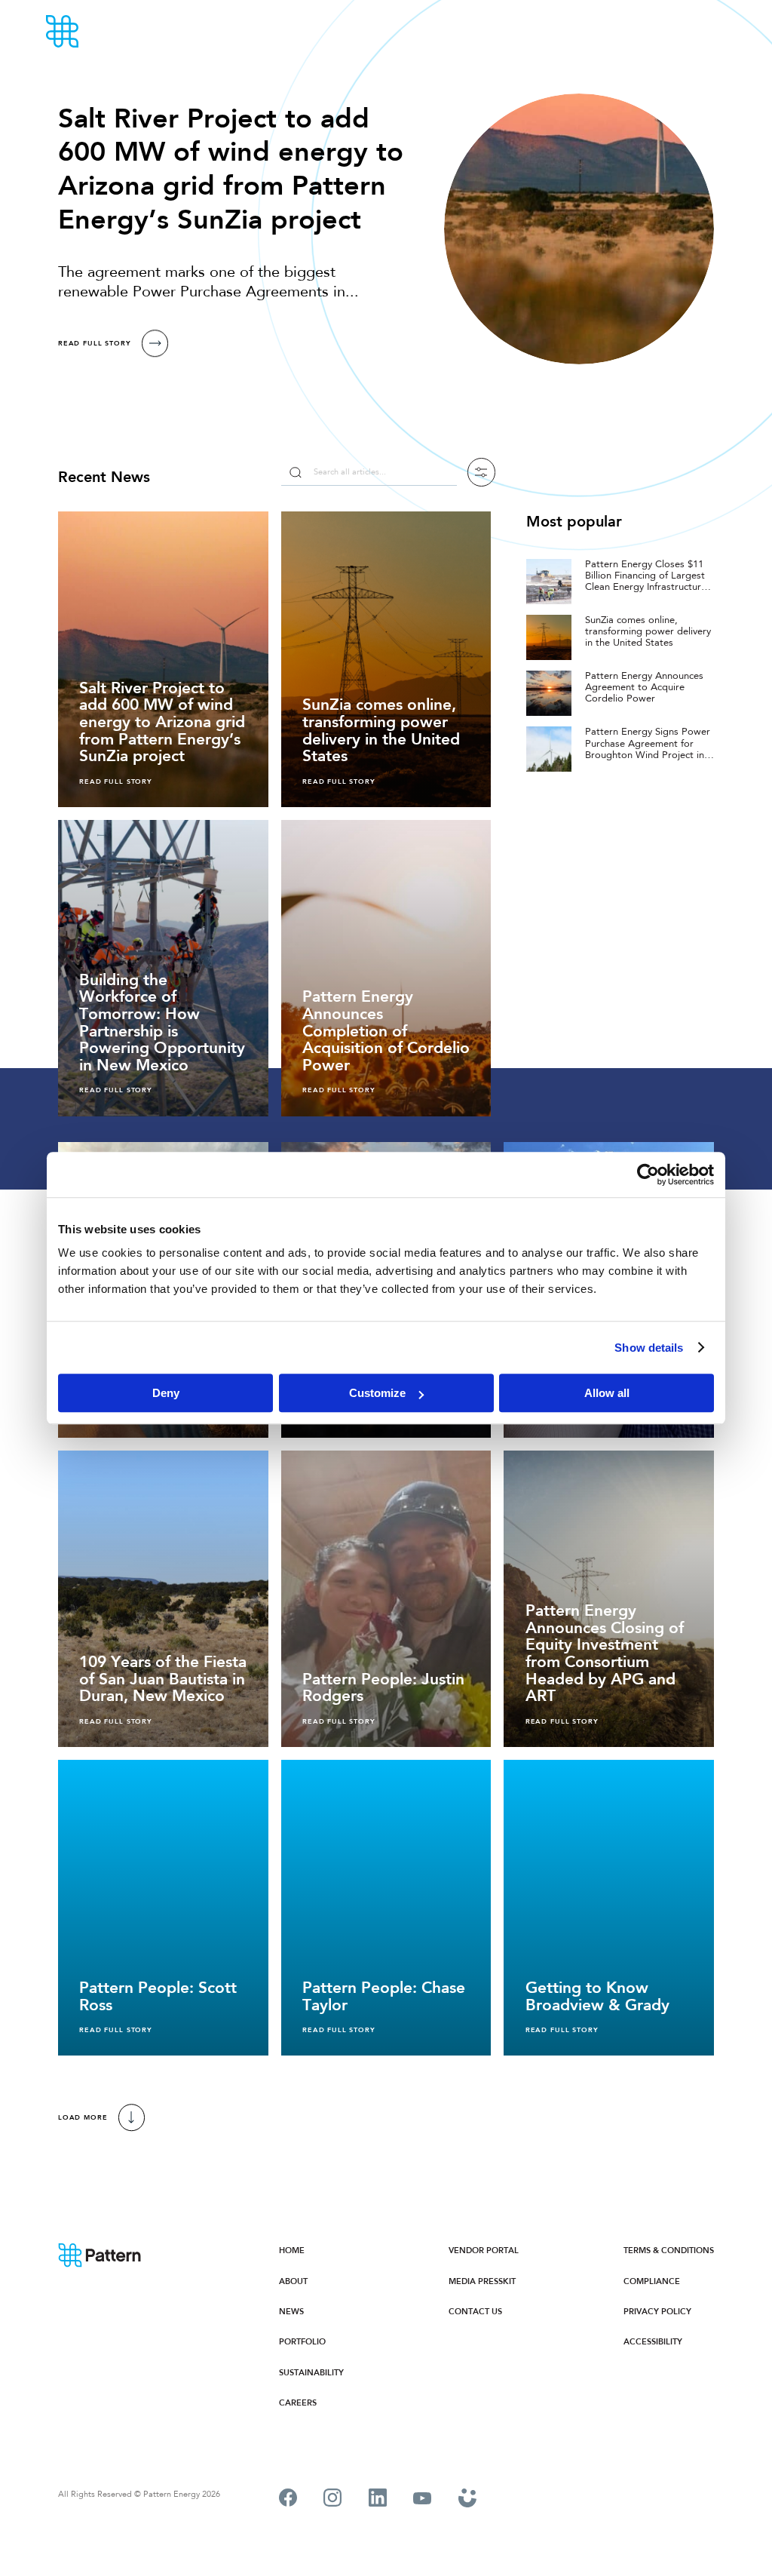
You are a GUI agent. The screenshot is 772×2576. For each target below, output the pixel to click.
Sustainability (311, 2373)
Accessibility (653, 2342)
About (293, 2281)
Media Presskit (482, 2281)
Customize (377, 1393)
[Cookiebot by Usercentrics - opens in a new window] (648, 1174)
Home (292, 2251)
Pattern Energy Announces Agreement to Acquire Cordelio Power (644, 688)
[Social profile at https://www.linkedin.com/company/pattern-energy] (378, 2500)
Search (295, 472)
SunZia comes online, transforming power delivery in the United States (648, 632)
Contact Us (475, 2312)
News (291, 2312)
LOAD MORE (83, 2117)
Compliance (652, 2281)
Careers (298, 2403)
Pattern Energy (104, 32)
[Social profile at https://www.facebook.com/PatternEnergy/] (288, 2500)
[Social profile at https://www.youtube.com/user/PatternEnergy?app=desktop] (422, 2500)
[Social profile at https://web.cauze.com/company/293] (468, 2500)
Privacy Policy (657, 2312)
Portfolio (302, 2342)
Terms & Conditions (669, 2251)
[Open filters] (482, 472)
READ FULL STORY (95, 343)
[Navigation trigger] (719, 32)
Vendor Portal (484, 2251)
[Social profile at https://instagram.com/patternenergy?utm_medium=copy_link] (332, 2500)
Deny (166, 1393)
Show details (649, 1348)
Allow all (607, 1393)
